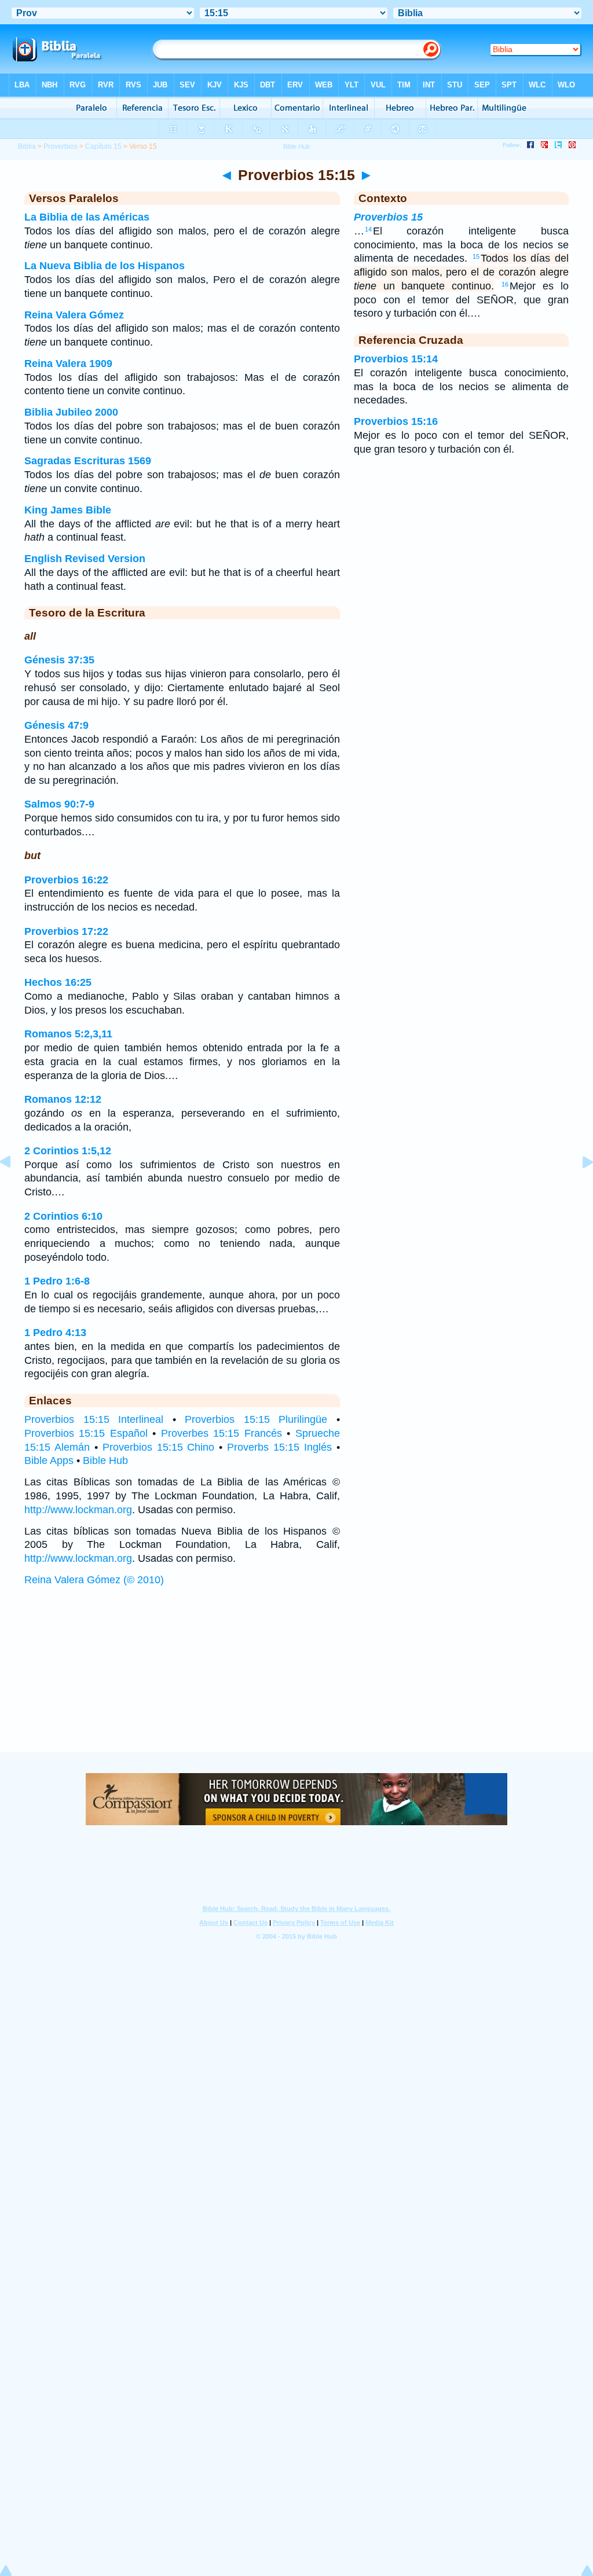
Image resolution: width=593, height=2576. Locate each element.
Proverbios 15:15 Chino (159, 1447)
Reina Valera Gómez (74, 315)
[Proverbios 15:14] (14, 1188)
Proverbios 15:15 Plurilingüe (256, 1419)
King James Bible (68, 510)
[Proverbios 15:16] (579, 1188)
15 (476, 256)
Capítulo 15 (103, 146)
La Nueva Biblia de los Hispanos (105, 266)
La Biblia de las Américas (87, 217)
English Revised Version (85, 559)
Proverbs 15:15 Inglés (279, 1447)
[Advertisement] (296, 1680)
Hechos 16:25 (58, 982)
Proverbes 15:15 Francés (222, 1433)
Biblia (27, 146)
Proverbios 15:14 (396, 359)
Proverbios (61, 146)
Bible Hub (105, 1461)
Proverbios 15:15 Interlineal (94, 1419)
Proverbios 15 (388, 217)
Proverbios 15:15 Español (86, 1433)
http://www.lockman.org (78, 1510)
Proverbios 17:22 (66, 931)
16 (505, 284)
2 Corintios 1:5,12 (68, 1151)
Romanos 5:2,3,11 (68, 1034)
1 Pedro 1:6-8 (57, 1281)
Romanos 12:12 (63, 1099)
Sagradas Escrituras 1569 (88, 461)
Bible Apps (49, 1461)
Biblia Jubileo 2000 (71, 412)
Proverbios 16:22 (66, 880)
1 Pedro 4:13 (55, 1333)
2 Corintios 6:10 (63, 1216)
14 (368, 229)
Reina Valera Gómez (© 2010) (94, 1580)
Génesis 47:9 (56, 725)
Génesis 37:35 (59, 660)
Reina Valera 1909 (68, 364)
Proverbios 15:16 (396, 421)
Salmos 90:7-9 (59, 804)
